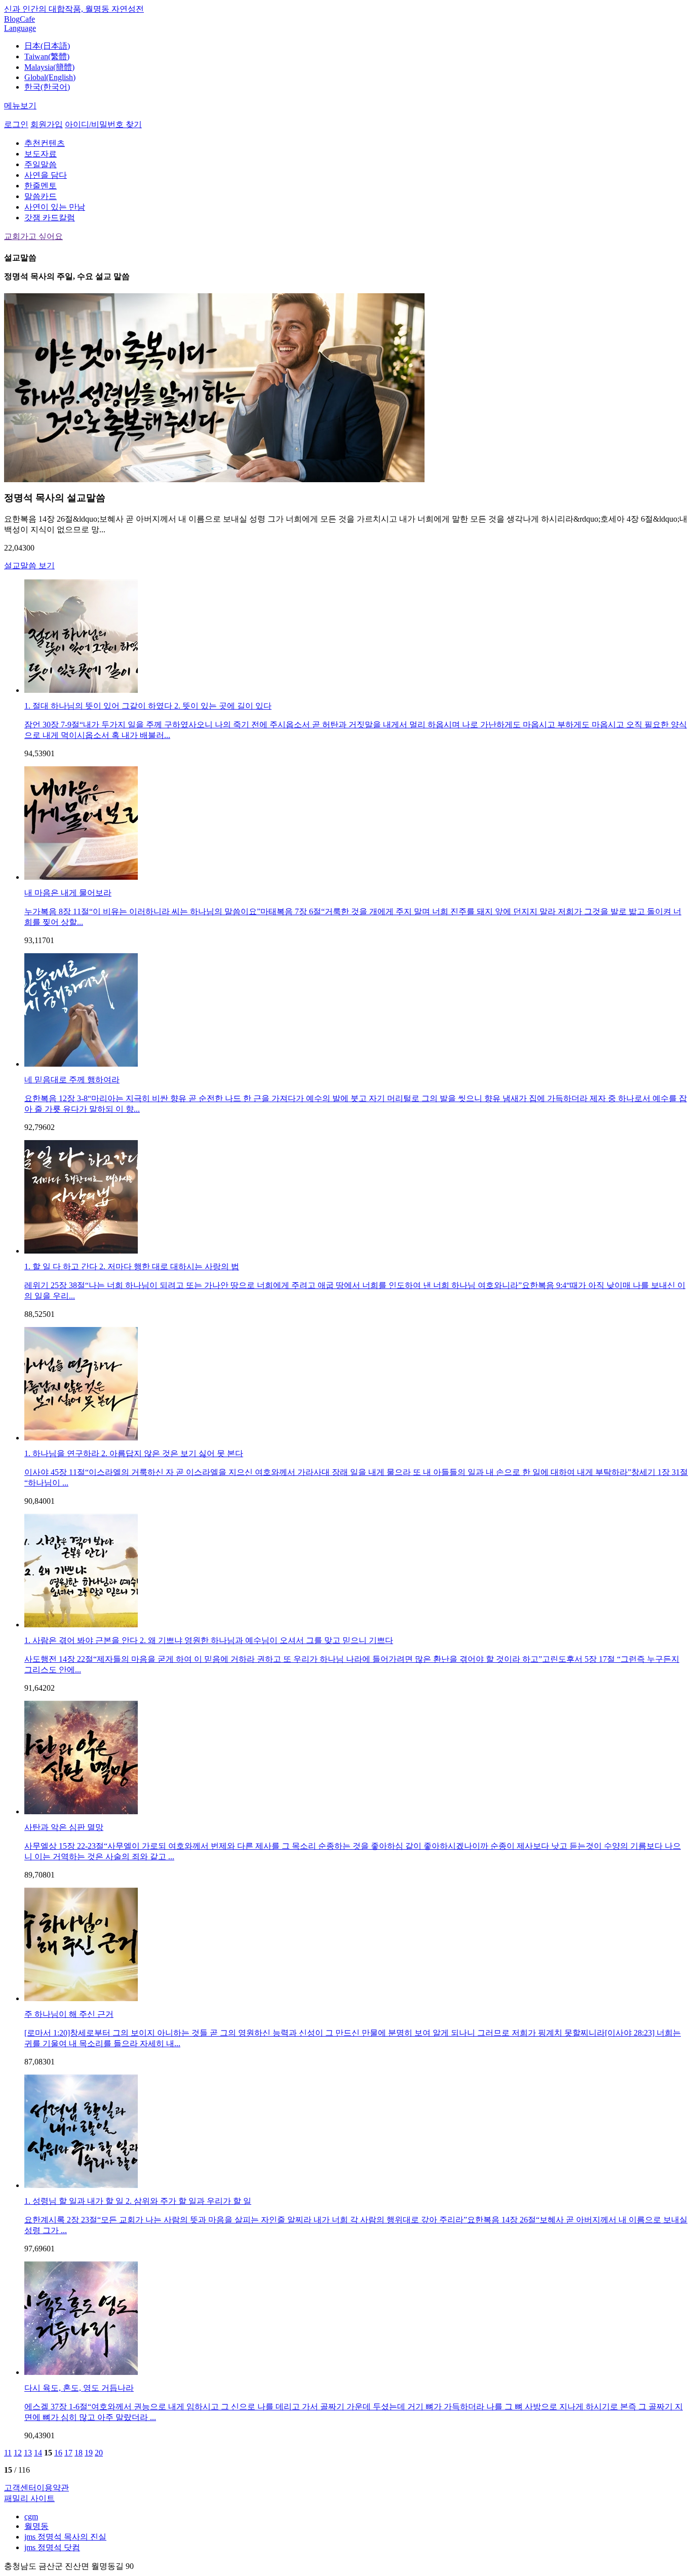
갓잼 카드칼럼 (50, 218)
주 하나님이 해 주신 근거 (69, 2014)
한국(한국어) (47, 87)
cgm (31, 2516)
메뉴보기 (20, 106)
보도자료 (41, 154)
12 (18, 2453)
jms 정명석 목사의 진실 (65, 2537)
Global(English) (50, 77)
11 (8, 2453)
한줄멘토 (41, 186)
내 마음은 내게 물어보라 (68, 893)
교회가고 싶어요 (33, 236)
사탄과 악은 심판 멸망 (64, 1827)
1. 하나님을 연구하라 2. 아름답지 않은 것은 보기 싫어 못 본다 (134, 1453)
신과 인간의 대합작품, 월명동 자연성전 (74, 9)
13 (28, 2453)
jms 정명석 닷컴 (52, 2547)
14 (38, 2453)
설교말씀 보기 (29, 565)
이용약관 (53, 2488)
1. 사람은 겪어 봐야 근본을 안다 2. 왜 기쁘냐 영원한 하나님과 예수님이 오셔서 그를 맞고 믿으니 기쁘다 (209, 1640)
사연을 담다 (46, 175)
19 (89, 2453)
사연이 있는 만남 (55, 207)
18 (79, 2453)
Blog (12, 19)
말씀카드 (41, 196)
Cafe (27, 19)
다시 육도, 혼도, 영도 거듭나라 (79, 2388)
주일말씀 (41, 164)
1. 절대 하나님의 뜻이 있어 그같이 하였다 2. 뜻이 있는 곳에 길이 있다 (148, 706)
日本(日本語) (47, 46)
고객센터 (20, 2488)
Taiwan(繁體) (47, 56)
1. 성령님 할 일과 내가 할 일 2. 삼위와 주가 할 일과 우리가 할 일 (138, 2201)
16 (58, 2453)
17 (68, 2453)
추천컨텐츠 (45, 143)
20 (99, 2453)
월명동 (36, 2526)
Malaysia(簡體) (49, 67)
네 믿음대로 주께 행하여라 (72, 1080)
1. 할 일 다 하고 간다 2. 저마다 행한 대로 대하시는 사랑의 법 (132, 1266)
